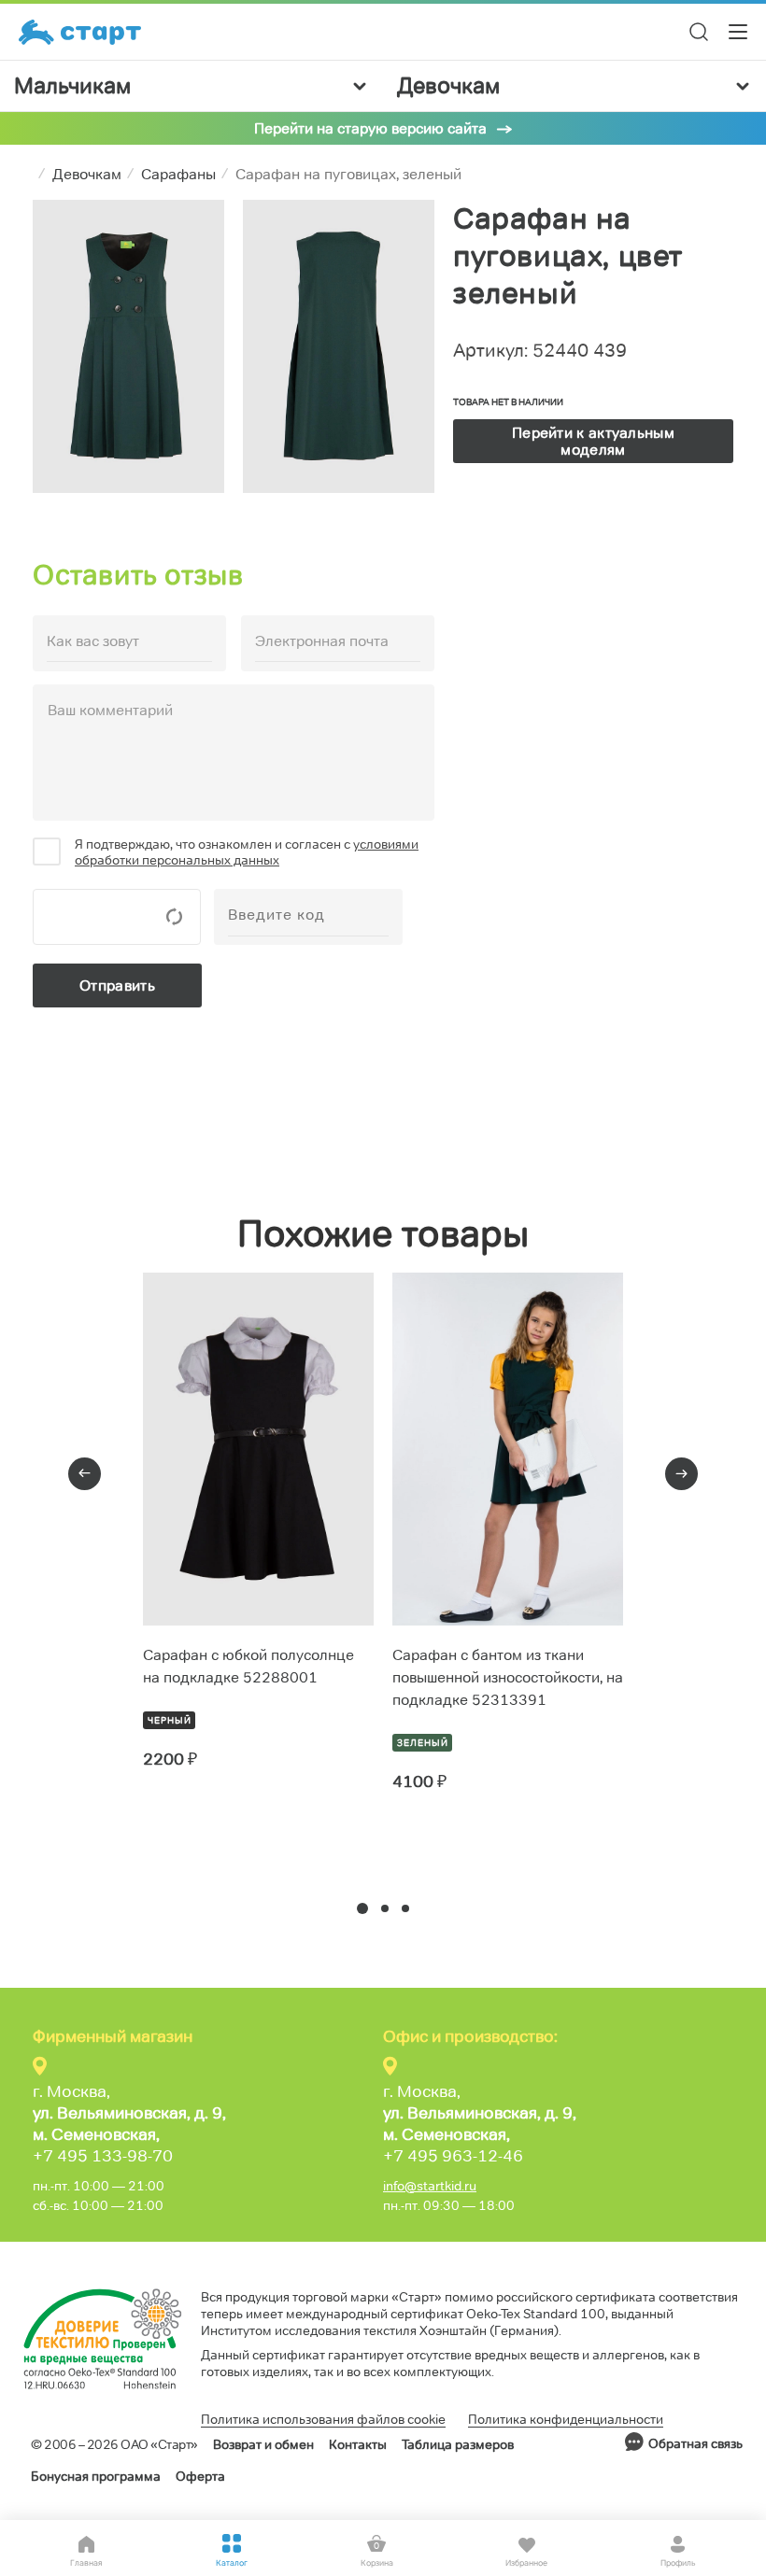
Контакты (358, 2444)
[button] (362, 1908)
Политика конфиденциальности (566, 2419)
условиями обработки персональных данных (247, 852)
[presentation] (85, 1474)
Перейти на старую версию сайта (370, 128)
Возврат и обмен (263, 2444)
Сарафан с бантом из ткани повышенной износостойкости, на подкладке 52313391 (508, 1677)
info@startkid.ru (430, 2186)
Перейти (211, 1827)
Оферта (200, 2476)
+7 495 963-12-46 (453, 2156)
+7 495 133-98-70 (103, 2156)
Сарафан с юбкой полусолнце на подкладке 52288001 (248, 1666)
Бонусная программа (96, 2476)
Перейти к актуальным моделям (593, 441)
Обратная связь (695, 2443)
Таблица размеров (458, 2444)
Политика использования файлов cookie (323, 2419)
